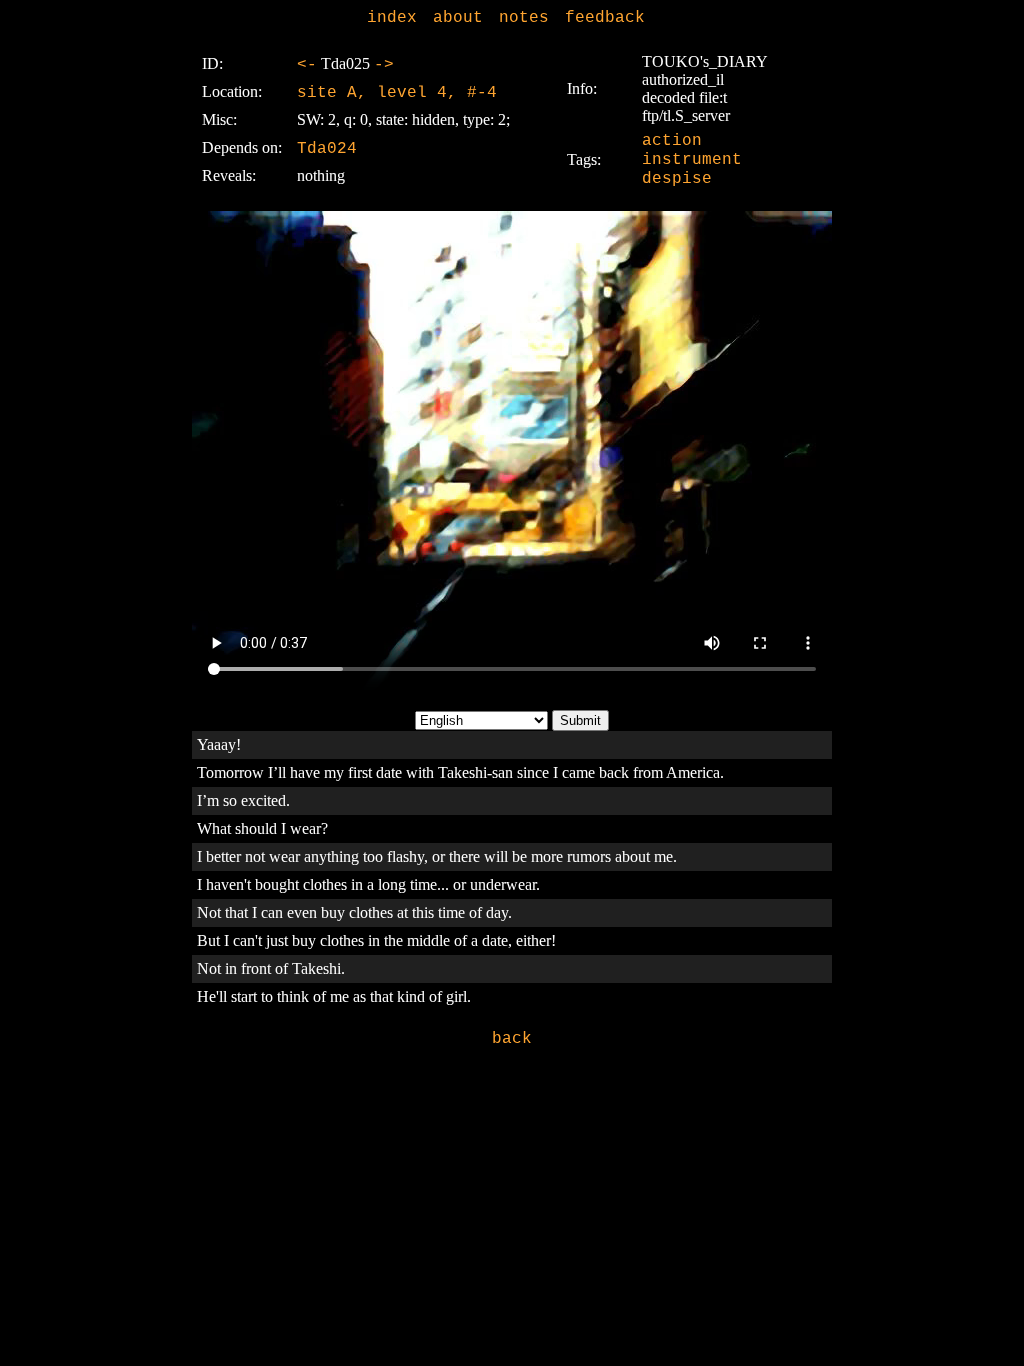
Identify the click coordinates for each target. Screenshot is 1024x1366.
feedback (605, 18)
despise (677, 179)
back (512, 1039)
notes (524, 18)
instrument (692, 160)
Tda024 (327, 149)
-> (384, 65)
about (458, 18)
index (392, 18)
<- (307, 65)
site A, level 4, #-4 (397, 93)
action (672, 141)
